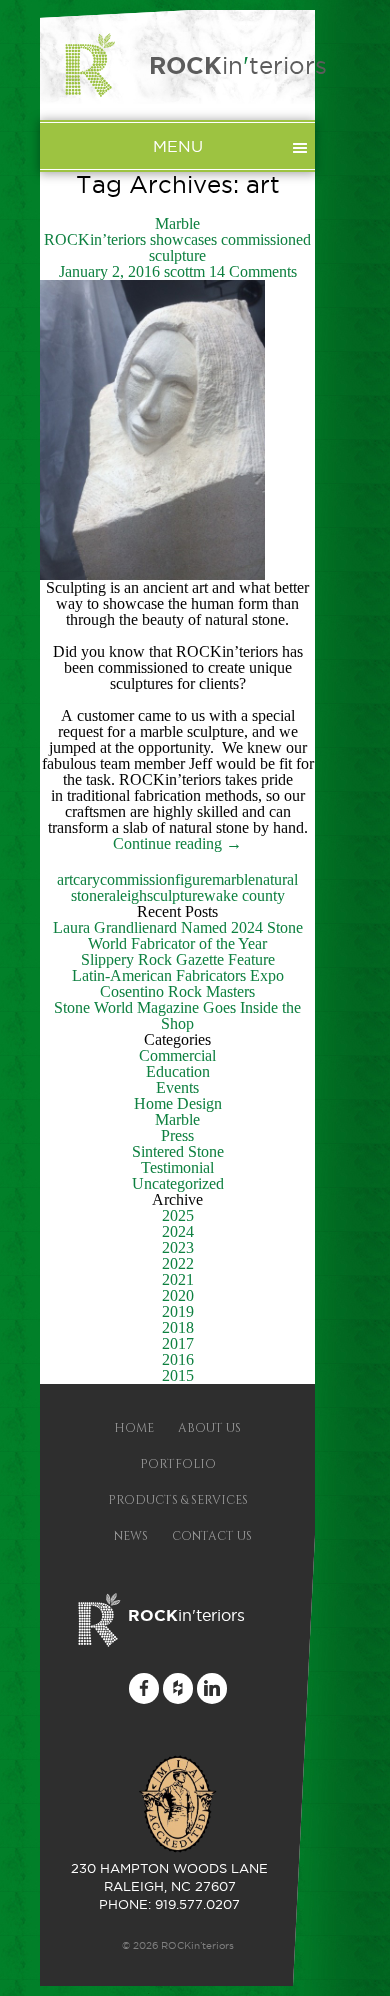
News (131, 1536)
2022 (178, 1263)
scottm (184, 271)
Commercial (177, 1055)
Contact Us (212, 1536)
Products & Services (178, 1500)
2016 (178, 1359)
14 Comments (253, 271)
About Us (209, 1428)
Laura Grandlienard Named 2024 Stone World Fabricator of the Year (178, 935)
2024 (178, 1231)
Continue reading (177, 843)
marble (233, 879)
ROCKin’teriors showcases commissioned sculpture (177, 247)
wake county (244, 895)
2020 (178, 1295)
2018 (178, 1327)
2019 (178, 1311)
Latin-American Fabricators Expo (178, 975)
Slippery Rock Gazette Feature (178, 959)
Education (178, 1071)
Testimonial (177, 1167)
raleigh (125, 895)
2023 (178, 1247)
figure (193, 879)
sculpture (175, 895)
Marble (177, 223)
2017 (178, 1343)
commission (137, 879)
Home (134, 1428)
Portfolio (178, 1464)
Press (177, 1135)
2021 (178, 1279)
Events (177, 1087)
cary (86, 879)
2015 (178, 1375)
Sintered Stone (178, 1151)
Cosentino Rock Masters (177, 991)
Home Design (178, 1103)
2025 (178, 1215)
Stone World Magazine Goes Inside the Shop (177, 1015)
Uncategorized (178, 1183)
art (65, 879)
